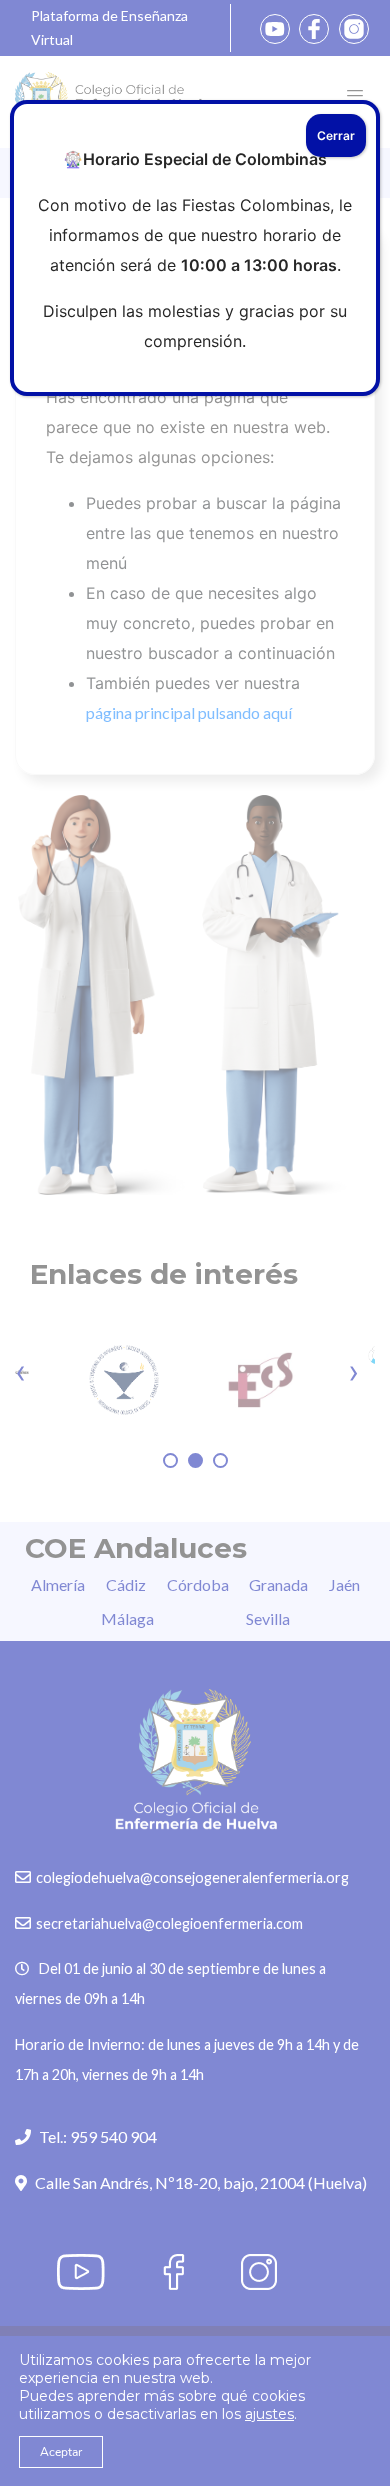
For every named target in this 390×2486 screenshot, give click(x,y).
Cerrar (336, 135)
